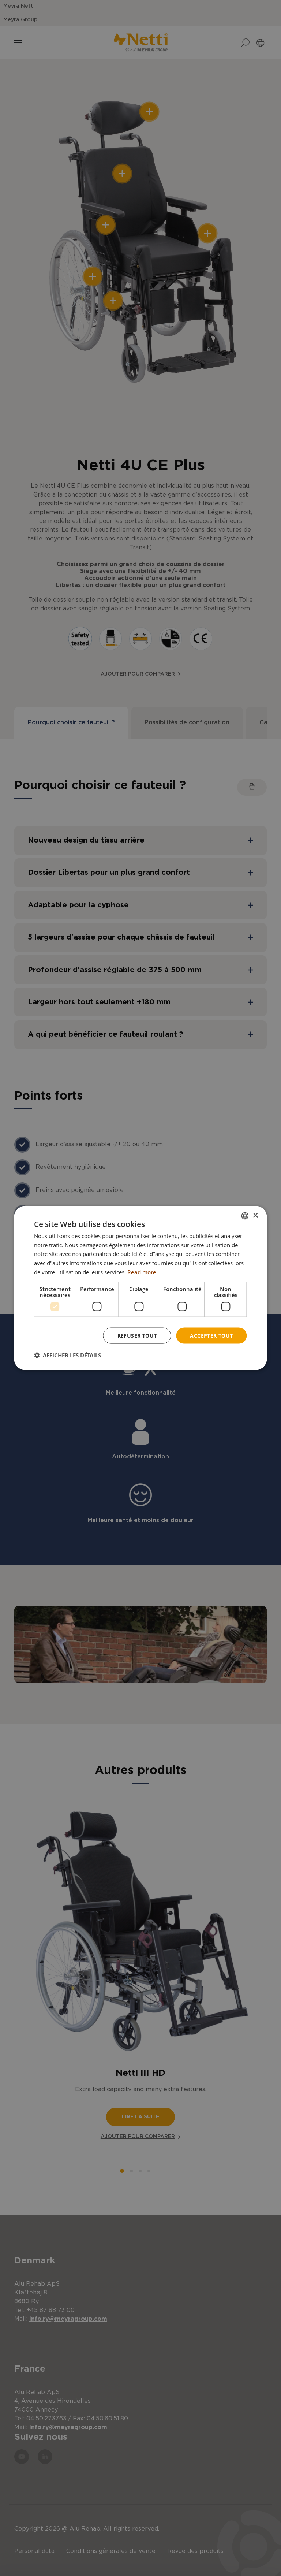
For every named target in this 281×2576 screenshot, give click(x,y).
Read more (142, 1272)
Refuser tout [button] (137, 1335)
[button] (68, 1355)
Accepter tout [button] (211, 1335)
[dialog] (140, 1288)
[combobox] (245, 1216)
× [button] (255, 1215)
